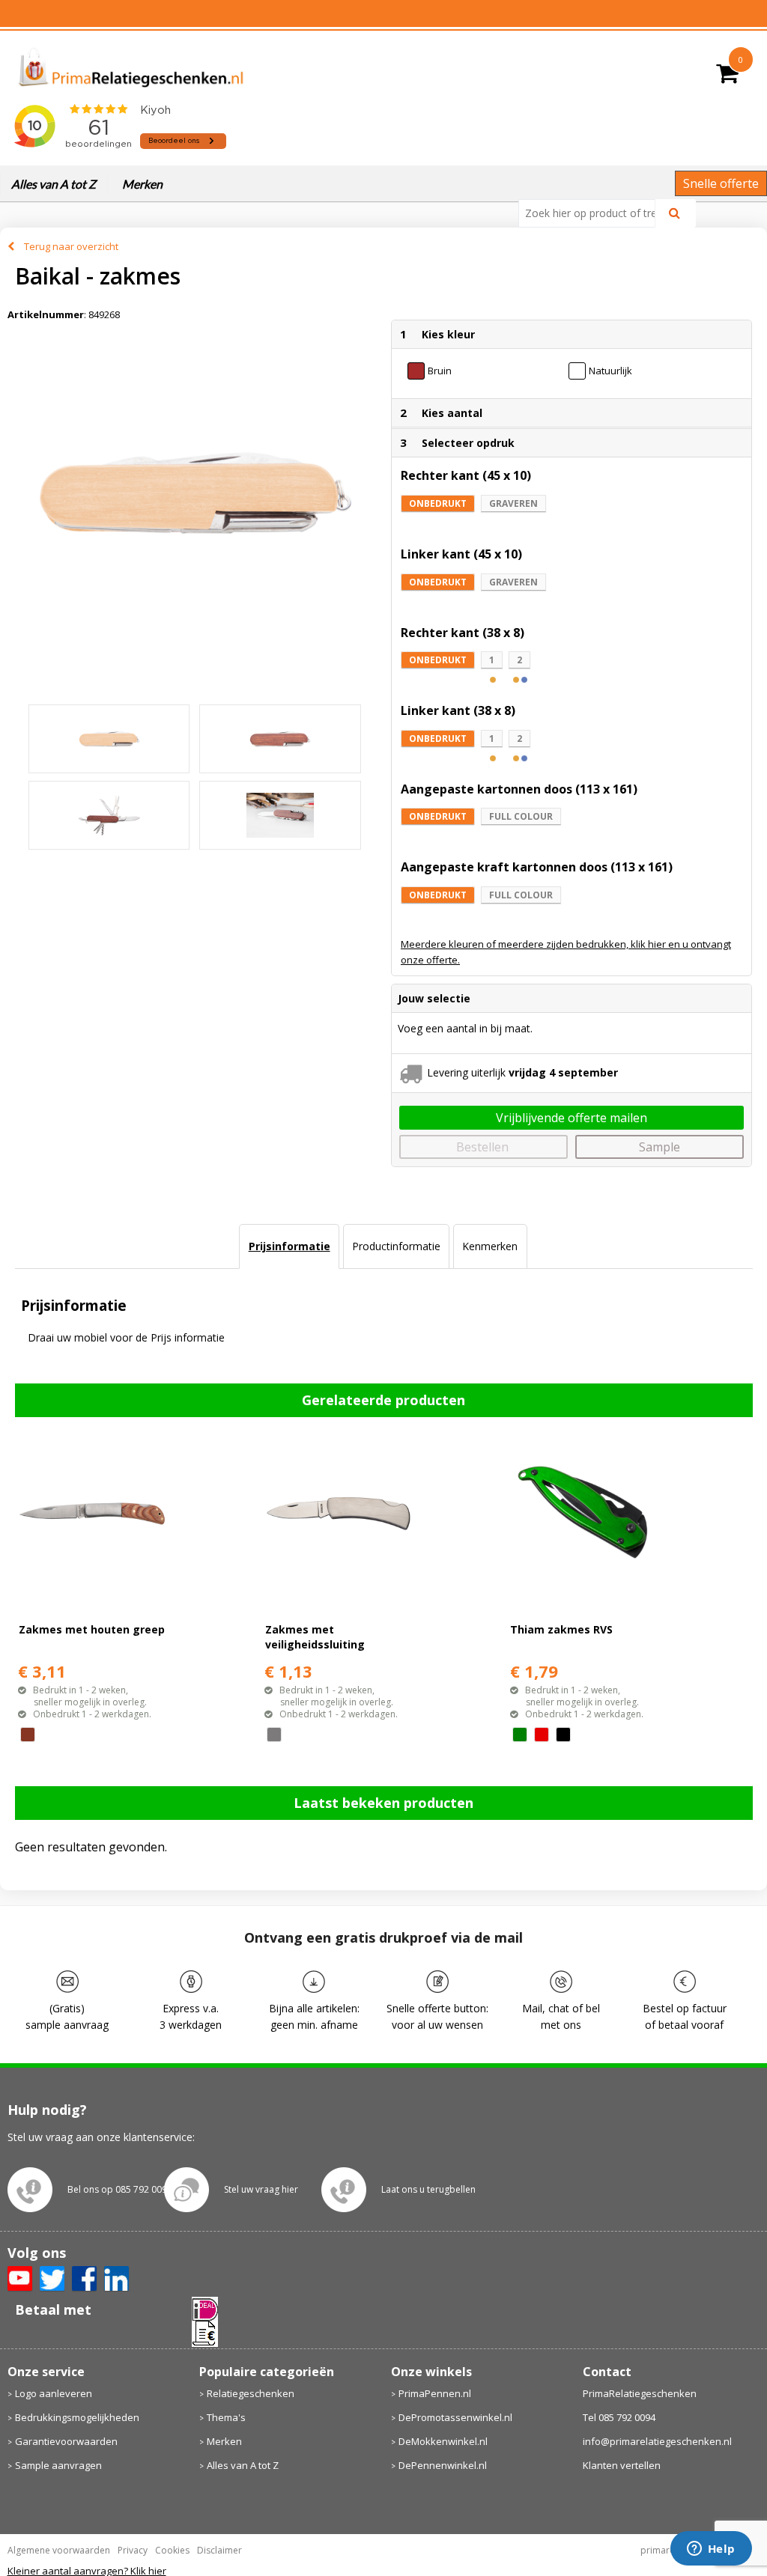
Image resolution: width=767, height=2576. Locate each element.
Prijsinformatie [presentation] (289, 1246)
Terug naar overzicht (71, 246)
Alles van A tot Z (54, 184)
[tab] (289, 1246)
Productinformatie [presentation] (396, 1246)
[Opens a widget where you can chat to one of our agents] (711, 2550)
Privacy (133, 2550)
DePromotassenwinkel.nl (455, 2417)
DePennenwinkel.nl (443, 2465)
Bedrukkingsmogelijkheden (77, 2417)
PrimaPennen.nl (435, 2393)
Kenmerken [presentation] (490, 1246)
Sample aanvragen (58, 2465)
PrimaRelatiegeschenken (640, 2393)
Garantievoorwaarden (66, 2441)
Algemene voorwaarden (59, 2550)
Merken (142, 184)
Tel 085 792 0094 (619, 2417)
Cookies (172, 2550)
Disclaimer (219, 2550)
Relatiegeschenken (251, 2393)
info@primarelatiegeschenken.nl (657, 2441)
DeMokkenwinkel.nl (443, 2441)
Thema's (226, 2417)
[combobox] (593, 213)
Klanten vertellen (622, 2465)
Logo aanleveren (54, 2393)
